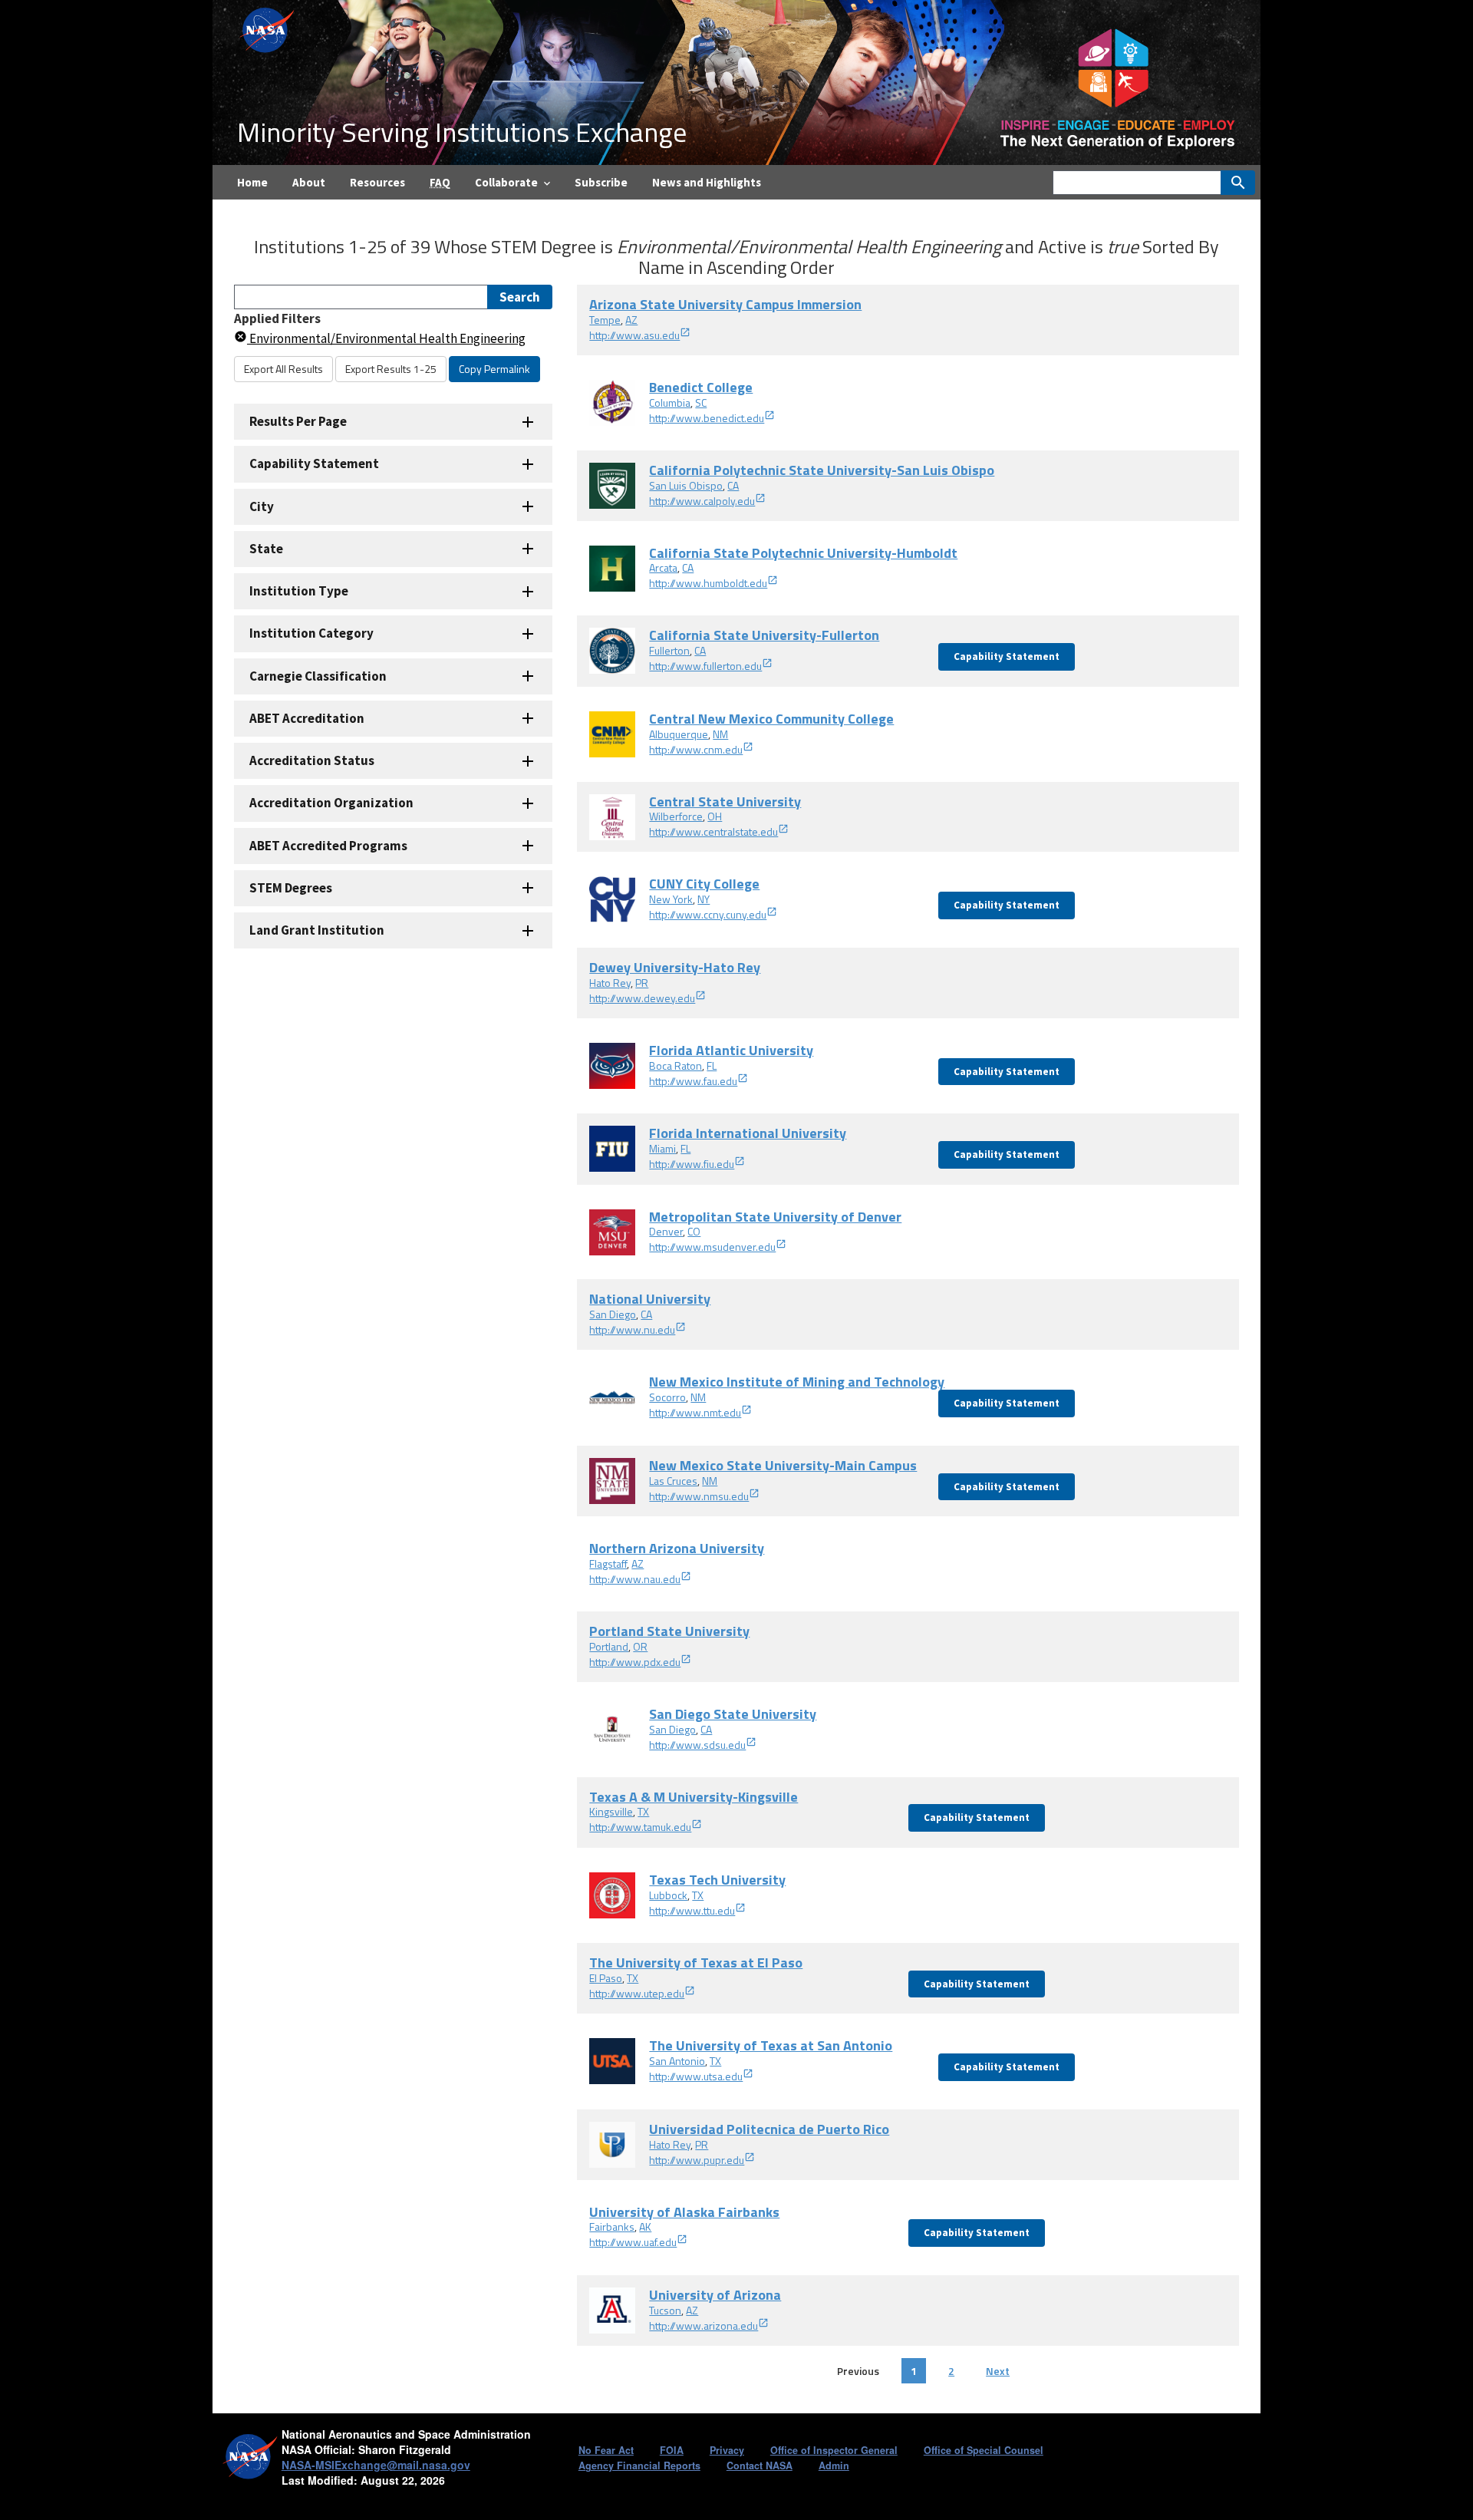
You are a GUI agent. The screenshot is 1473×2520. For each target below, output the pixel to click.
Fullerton (669, 650)
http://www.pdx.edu (635, 1662)
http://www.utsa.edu (696, 2076)
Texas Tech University (717, 1880)
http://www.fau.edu (693, 1081)
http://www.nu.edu (632, 1329)
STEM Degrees (291, 888)
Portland (609, 1646)
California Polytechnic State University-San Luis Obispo (822, 470)
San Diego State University (733, 1714)
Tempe (605, 320)
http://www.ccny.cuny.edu (708, 914)
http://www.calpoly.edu (702, 501)
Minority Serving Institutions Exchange (462, 132)
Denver (666, 1231)
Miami (662, 1148)
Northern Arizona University (677, 1548)
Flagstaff (608, 1563)
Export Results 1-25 (391, 369)
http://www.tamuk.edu (640, 1827)
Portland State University (669, 1631)
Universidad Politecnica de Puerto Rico (769, 2129)
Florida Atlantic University (731, 1050)
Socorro (667, 1397)
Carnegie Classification (318, 676)
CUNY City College (704, 884)
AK (645, 2226)
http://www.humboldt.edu (708, 583)
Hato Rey (610, 983)
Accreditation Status (312, 760)
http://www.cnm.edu (696, 749)
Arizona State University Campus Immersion (725, 304)
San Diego (613, 1314)
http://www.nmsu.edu (699, 1496)
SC (701, 402)
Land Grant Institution (317, 930)
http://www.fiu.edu (692, 1164)
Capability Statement (314, 463)
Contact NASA (760, 2466)
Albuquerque (679, 734)
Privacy (727, 2450)
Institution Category (311, 633)
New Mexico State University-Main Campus (783, 1465)
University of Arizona (715, 2295)
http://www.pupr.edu (697, 2160)
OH (715, 816)
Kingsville (611, 1811)
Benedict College (701, 387)
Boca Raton (676, 1065)
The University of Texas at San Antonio (771, 2045)
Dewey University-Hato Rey (675, 967)
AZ (631, 320)
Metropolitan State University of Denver (775, 1217)
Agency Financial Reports (639, 2466)
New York (671, 899)
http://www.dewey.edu (642, 998)
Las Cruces (673, 1481)
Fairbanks (612, 2226)
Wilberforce (676, 816)
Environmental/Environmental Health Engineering (386, 338)
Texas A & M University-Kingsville (694, 1797)
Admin (834, 2466)
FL (712, 1065)
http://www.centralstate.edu (713, 831)
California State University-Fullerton (764, 635)
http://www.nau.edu (635, 1579)
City (262, 506)
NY (704, 899)
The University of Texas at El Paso (696, 1963)
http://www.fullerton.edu (705, 666)
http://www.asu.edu (634, 335)
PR (642, 983)
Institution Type (299, 591)
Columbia (670, 402)
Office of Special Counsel (984, 2450)
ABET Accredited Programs (328, 846)
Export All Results (283, 369)
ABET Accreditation (307, 718)
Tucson (665, 2310)
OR (640, 1646)
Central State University (725, 802)
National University (650, 1299)
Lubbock (668, 1895)
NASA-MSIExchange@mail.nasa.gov (376, 2465)
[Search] (1238, 183)
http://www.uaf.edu (633, 2242)
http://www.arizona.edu (704, 2325)
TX (643, 1811)
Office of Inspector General (834, 2450)
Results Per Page (298, 421)
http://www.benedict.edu (707, 418)
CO (694, 1231)
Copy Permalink (494, 369)
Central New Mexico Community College (771, 719)
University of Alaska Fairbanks (684, 2212)
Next (998, 2371)
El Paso (606, 1978)
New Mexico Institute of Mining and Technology (797, 1382)
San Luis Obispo (686, 485)
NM (720, 734)
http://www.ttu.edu (692, 1910)
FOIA (672, 2450)
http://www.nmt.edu (695, 1412)
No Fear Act (606, 2450)
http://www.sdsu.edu (697, 1745)
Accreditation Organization (331, 803)
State (266, 549)
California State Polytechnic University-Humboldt (803, 553)
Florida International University (748, 1133)
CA (733, 485)
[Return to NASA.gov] (268, 29)
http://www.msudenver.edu (712, 1247)
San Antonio (677, 2061)
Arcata (663, 567)
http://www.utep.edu (637, 1993)
